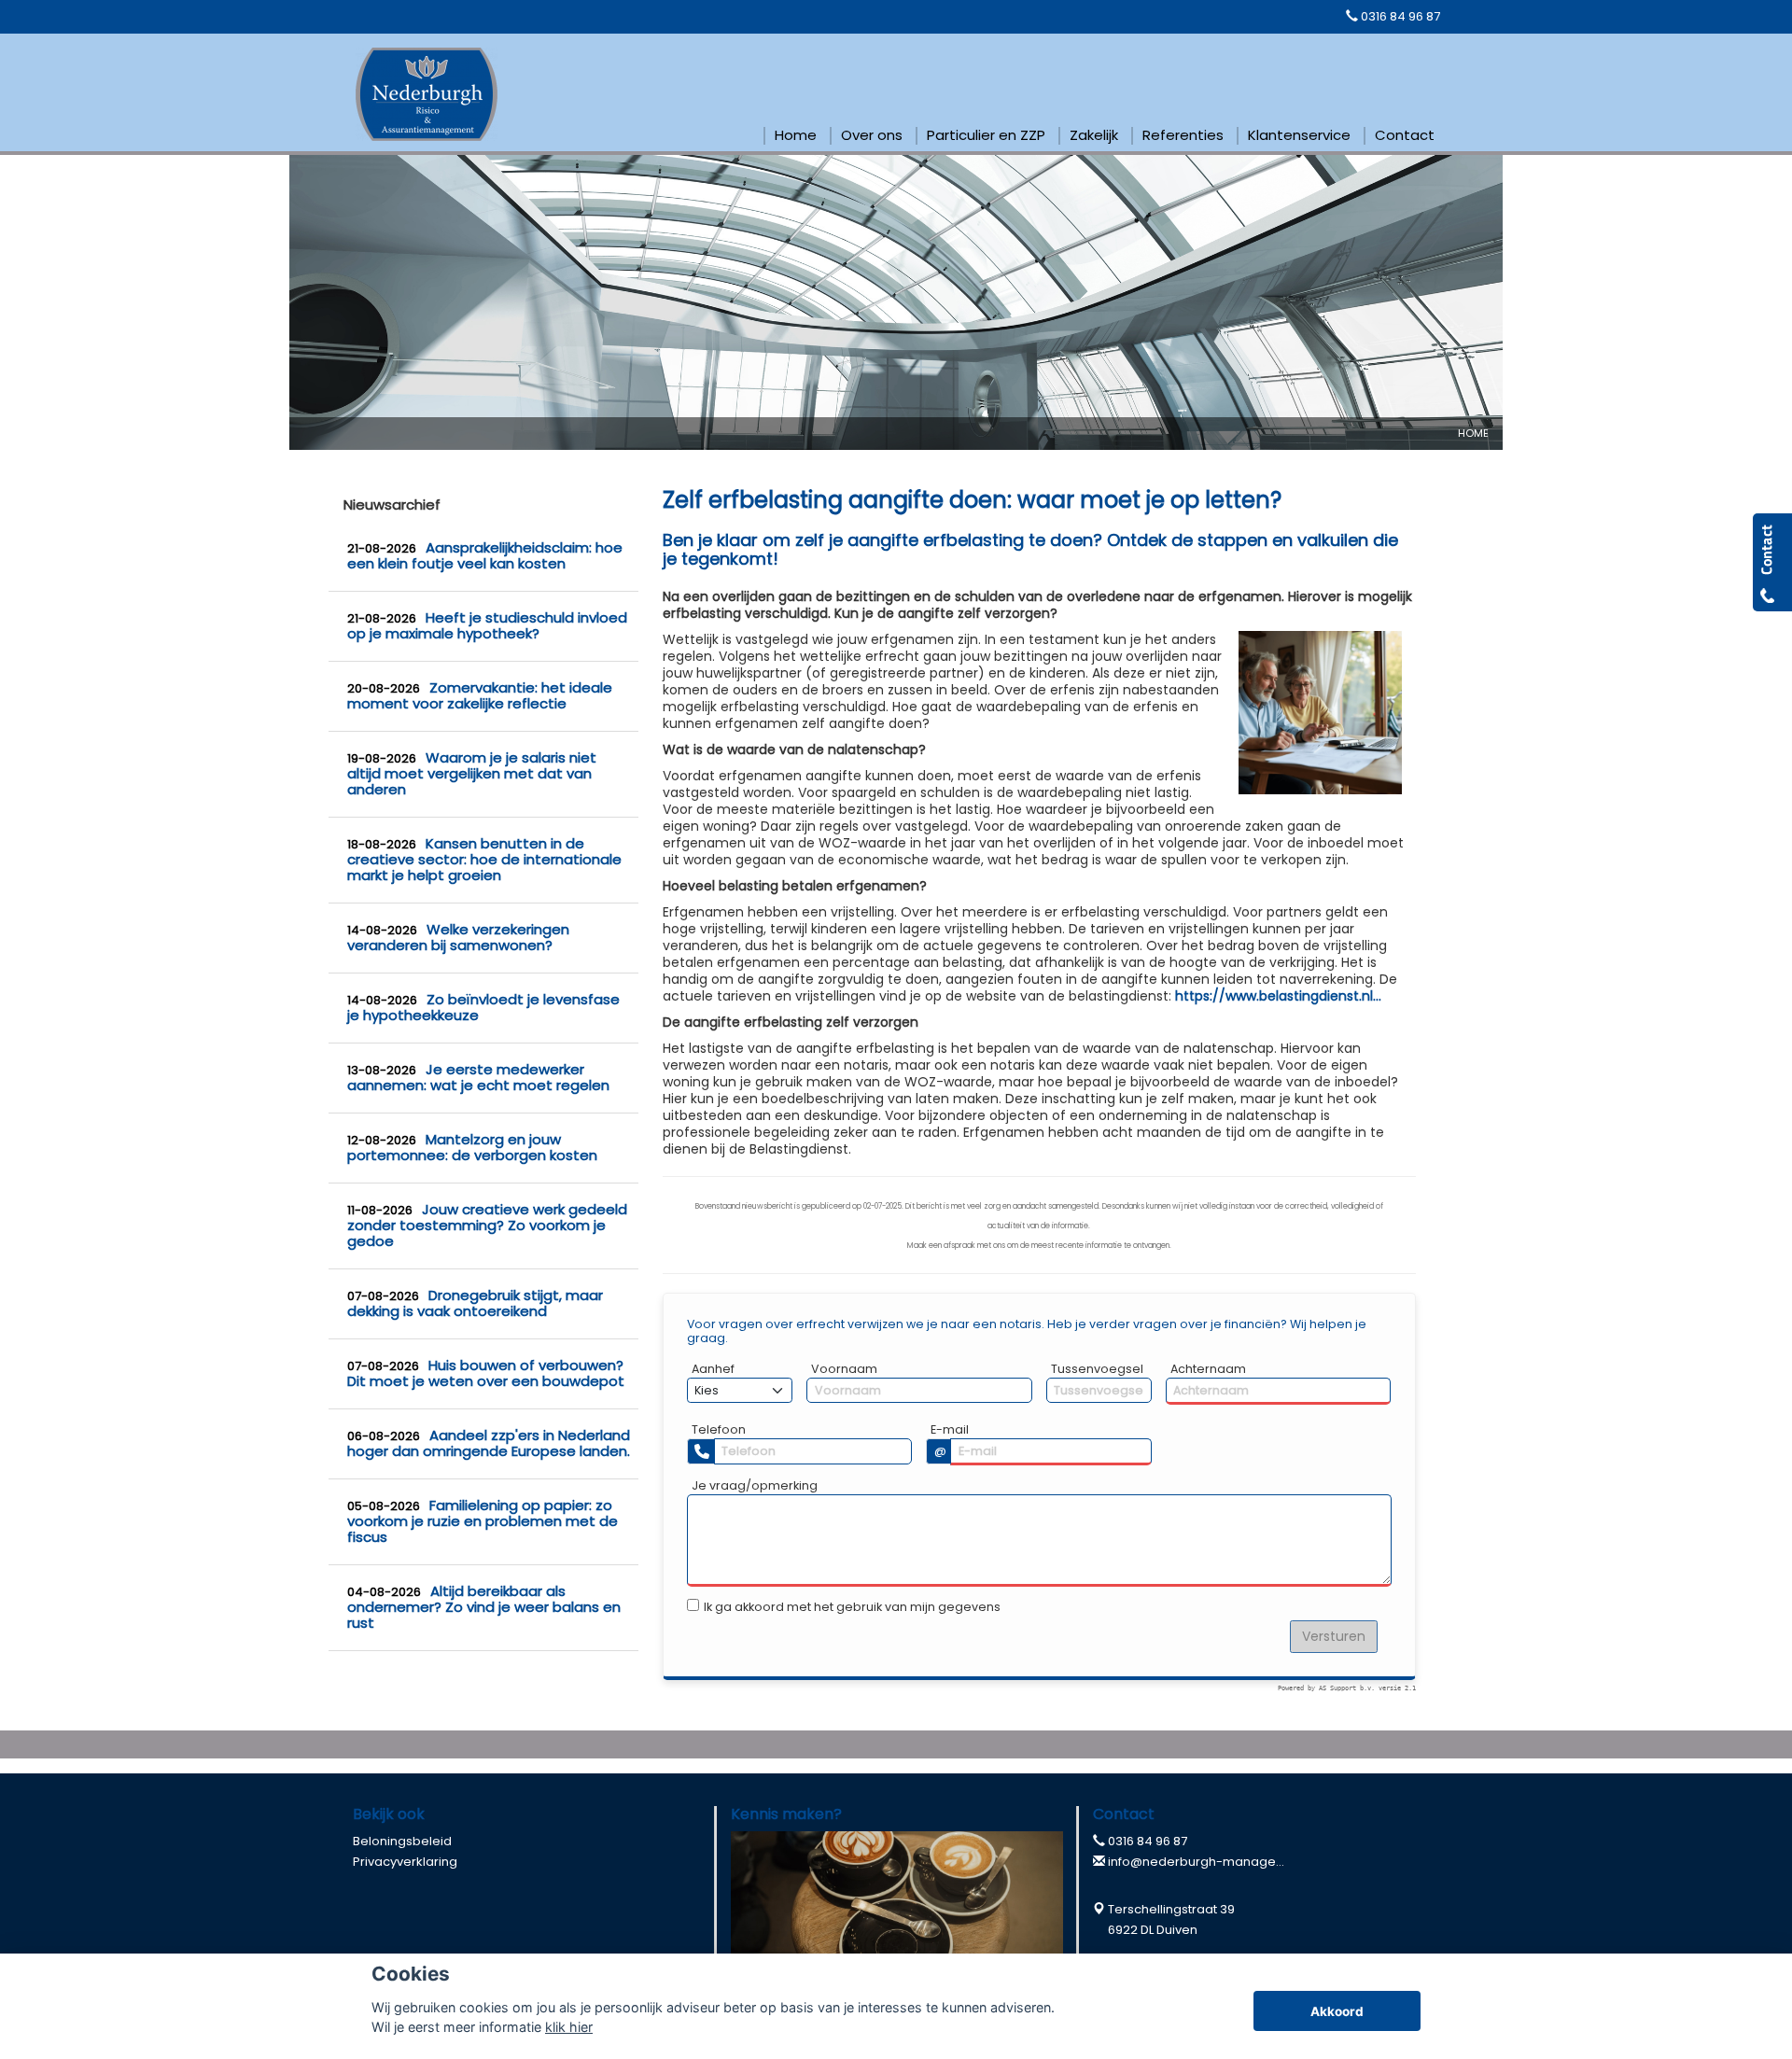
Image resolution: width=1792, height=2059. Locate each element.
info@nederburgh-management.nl (1214, 1862)
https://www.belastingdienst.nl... (1278, 996)
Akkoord (1337, 2011)
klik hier (569, 2027)
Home (1473, 433)
